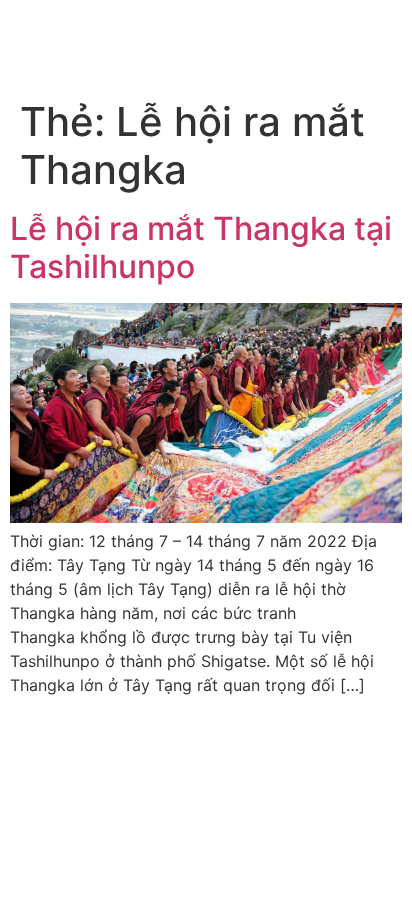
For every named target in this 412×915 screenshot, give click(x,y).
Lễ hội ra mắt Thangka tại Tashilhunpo (201, 247)
